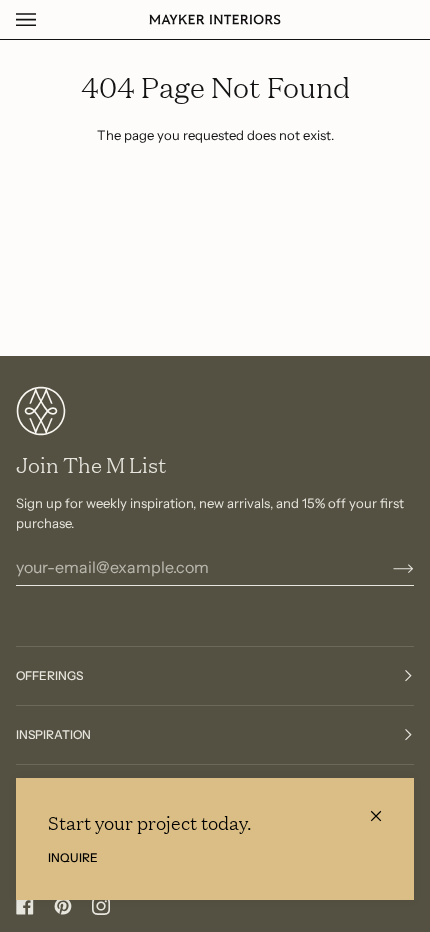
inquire (73, 857)
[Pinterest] (63, 906)
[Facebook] (25, 906)
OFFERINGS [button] (49, 675)
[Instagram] (101, 906)
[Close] (384, 807)
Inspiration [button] (53, 734)
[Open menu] (46, 19)
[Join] (387, 567)
